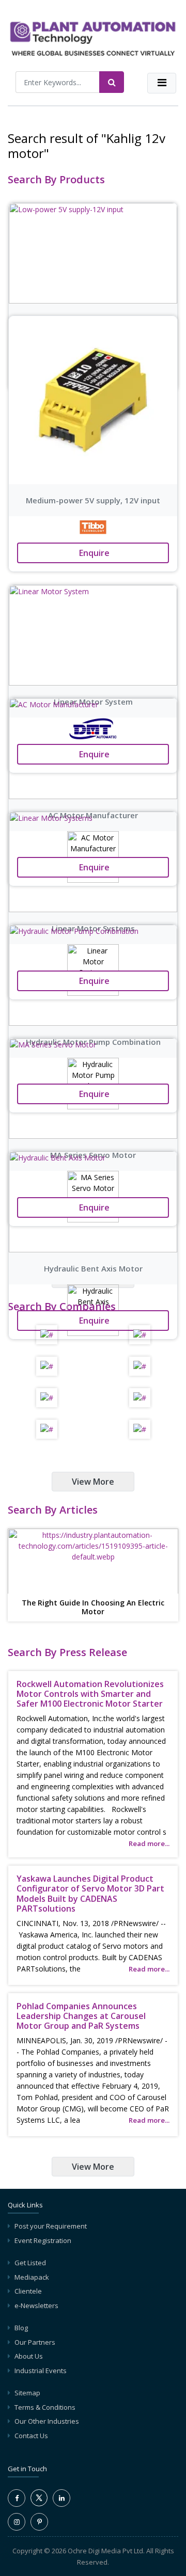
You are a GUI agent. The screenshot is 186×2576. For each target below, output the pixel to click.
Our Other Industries (47, 2421)
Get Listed (30, 2263)
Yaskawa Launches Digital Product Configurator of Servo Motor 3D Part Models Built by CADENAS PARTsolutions (90, 1894)
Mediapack (32, 2277)
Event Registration (43, 2240)
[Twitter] (39, 2504)
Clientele (28, 2291)
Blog (21, 2328)
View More (93, 1482)
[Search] (112, 82)
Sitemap (27, 2393)
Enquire (93, 553)
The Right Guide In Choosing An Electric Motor (93, 1608)
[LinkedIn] (61, 2498)
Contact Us (31, 2436)
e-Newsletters (36, 2305)
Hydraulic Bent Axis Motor (93, 1268)
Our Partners (35, 2342)
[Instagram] (17, 2522)
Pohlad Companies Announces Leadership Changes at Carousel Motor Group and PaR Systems (81, 2016)
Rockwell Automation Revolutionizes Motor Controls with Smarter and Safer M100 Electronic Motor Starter (90, 1694)
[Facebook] (17, 2498)
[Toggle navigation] (162, 83)
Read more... (149, 1843)
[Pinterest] (39, 2522)
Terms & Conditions (45, 2407)
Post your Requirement (51, 2226)
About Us (29, 2356)
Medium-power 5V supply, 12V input (93, 500)
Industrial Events (41, 2371)
